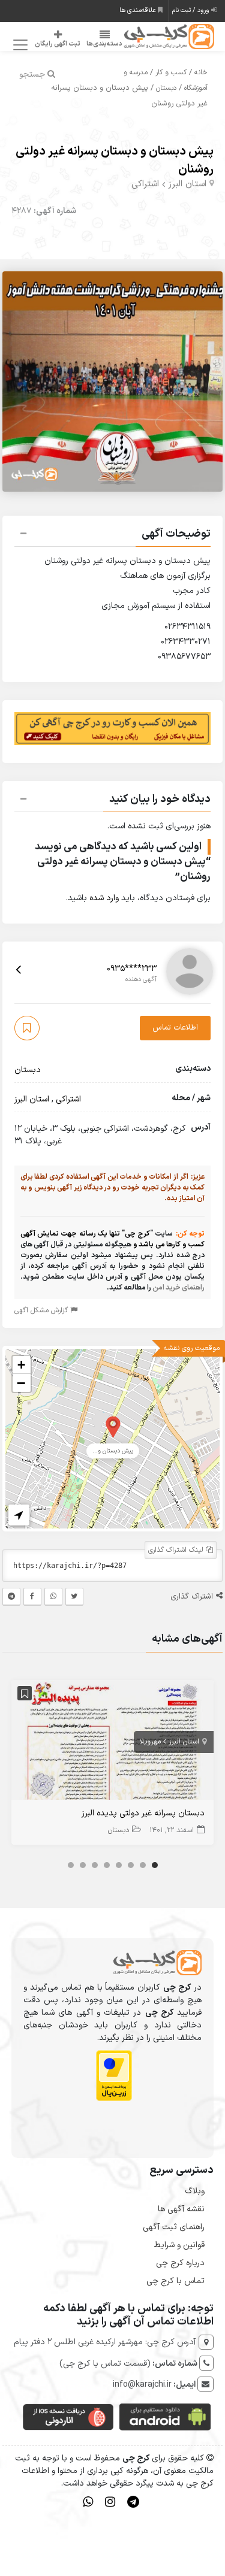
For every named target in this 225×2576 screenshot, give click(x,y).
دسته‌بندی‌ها (104, 44)
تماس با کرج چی (175, 2281)
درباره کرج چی (180, 2263)
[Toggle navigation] (18, 45)
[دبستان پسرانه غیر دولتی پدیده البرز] (113, 1743)
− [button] (21, 1383)
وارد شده (104, 898)
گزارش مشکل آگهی (42, 1310)
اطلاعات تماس (175, 1028)
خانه (201, 72)
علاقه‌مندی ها (139, 10)
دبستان (166, 88)
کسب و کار (171, 72)
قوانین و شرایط (179, 2245)
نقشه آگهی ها (181, 2209)
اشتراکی (145, 184)
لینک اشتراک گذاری (177, 1550)
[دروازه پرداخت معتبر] (114, 2075)
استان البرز (187, 184)
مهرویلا (150, 1742)
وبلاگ (195, 2191)
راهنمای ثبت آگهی (174, 2227)
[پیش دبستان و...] (113, 1426)
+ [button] (21, 1365)
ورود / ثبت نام (192, 10)
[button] (113, 535)
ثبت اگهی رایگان (58, 44)
